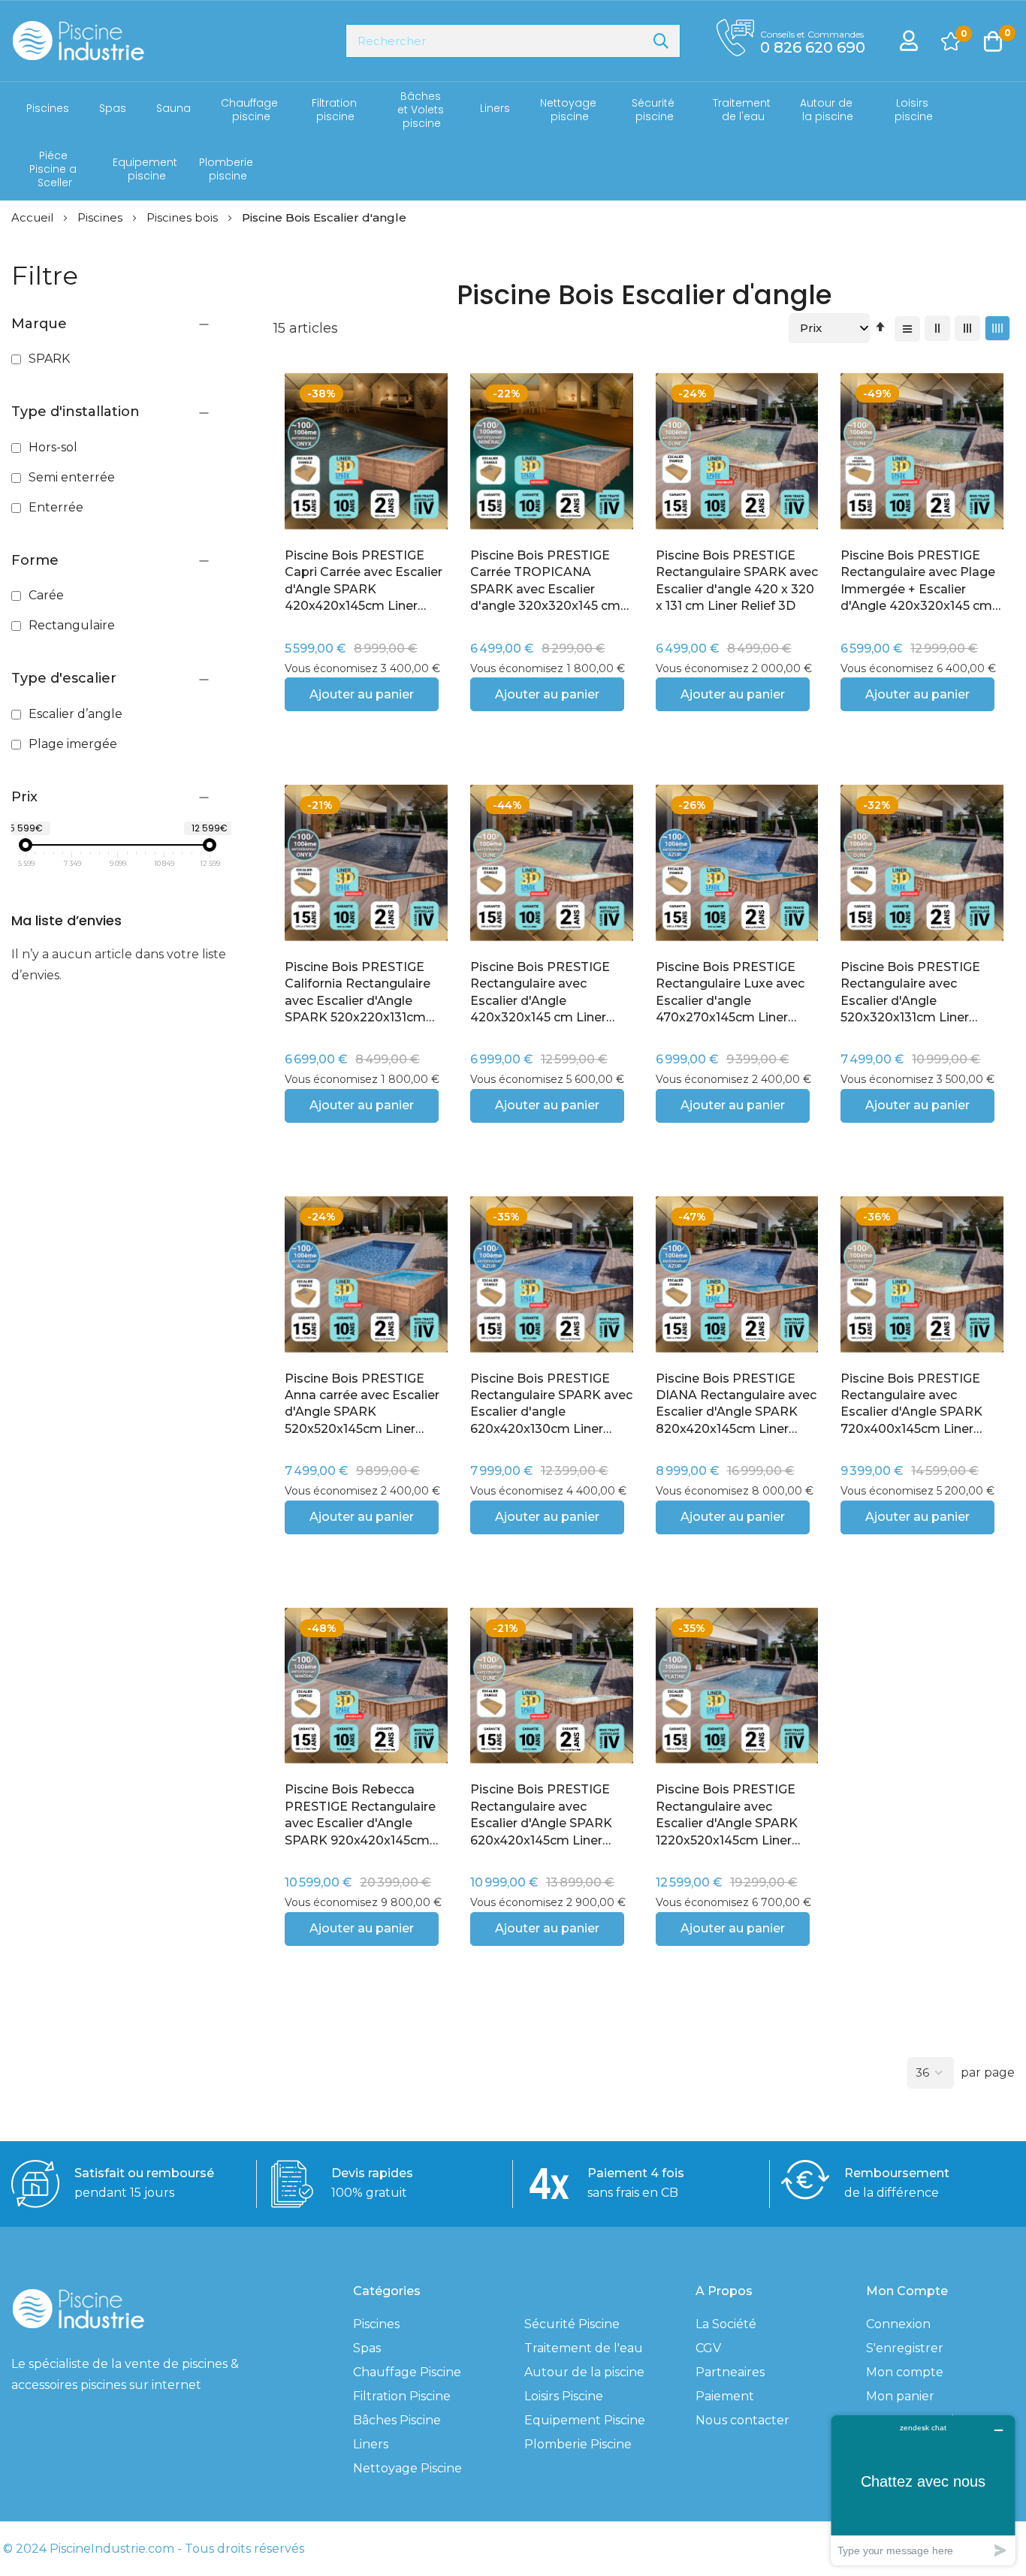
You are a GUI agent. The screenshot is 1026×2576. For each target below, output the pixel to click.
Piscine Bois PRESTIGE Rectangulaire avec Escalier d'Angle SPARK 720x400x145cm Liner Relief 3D (911, 1405)
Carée (45, 595)
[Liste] (907, 329)
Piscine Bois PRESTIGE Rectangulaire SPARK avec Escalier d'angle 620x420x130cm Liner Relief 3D (551, 1405)
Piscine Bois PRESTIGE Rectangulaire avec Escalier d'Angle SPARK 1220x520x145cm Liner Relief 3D (727, 1816)
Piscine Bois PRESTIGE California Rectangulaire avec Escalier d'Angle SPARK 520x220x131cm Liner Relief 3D (358, 993)
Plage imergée (71, 744)
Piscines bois (184, 217)
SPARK (48, 359)
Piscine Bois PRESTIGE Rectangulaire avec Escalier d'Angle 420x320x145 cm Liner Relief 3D (540, 993)
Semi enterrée (70, 477)
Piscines (101, 217)
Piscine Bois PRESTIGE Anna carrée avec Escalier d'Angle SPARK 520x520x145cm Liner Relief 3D (362, 1405)
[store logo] (78, 41)
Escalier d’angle (74, 714)
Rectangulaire (70, 625)
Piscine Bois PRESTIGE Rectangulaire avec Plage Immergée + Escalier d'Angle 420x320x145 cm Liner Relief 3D (918, 582)
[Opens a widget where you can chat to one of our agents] (923, 2490)
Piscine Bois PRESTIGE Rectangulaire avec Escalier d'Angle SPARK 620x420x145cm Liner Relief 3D (541, 1816)
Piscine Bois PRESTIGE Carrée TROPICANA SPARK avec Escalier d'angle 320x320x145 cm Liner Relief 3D (545, 582)
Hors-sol (51, 447)
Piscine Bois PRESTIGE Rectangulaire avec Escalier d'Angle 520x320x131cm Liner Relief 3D (910, 993)
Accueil (34, 217)
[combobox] (513, 41)
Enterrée (54, 507)
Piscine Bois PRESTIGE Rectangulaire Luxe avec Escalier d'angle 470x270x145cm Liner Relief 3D (730, 993)
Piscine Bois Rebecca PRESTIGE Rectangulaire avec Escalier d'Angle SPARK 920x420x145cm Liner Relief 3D (360, 1816)
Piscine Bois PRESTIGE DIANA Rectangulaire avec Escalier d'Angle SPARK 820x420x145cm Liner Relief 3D (736, 1405)
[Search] (661, 41)
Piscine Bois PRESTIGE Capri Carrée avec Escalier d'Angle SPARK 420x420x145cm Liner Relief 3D (364, 582)
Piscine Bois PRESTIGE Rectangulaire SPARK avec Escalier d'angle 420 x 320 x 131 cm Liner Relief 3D (737, 581)
